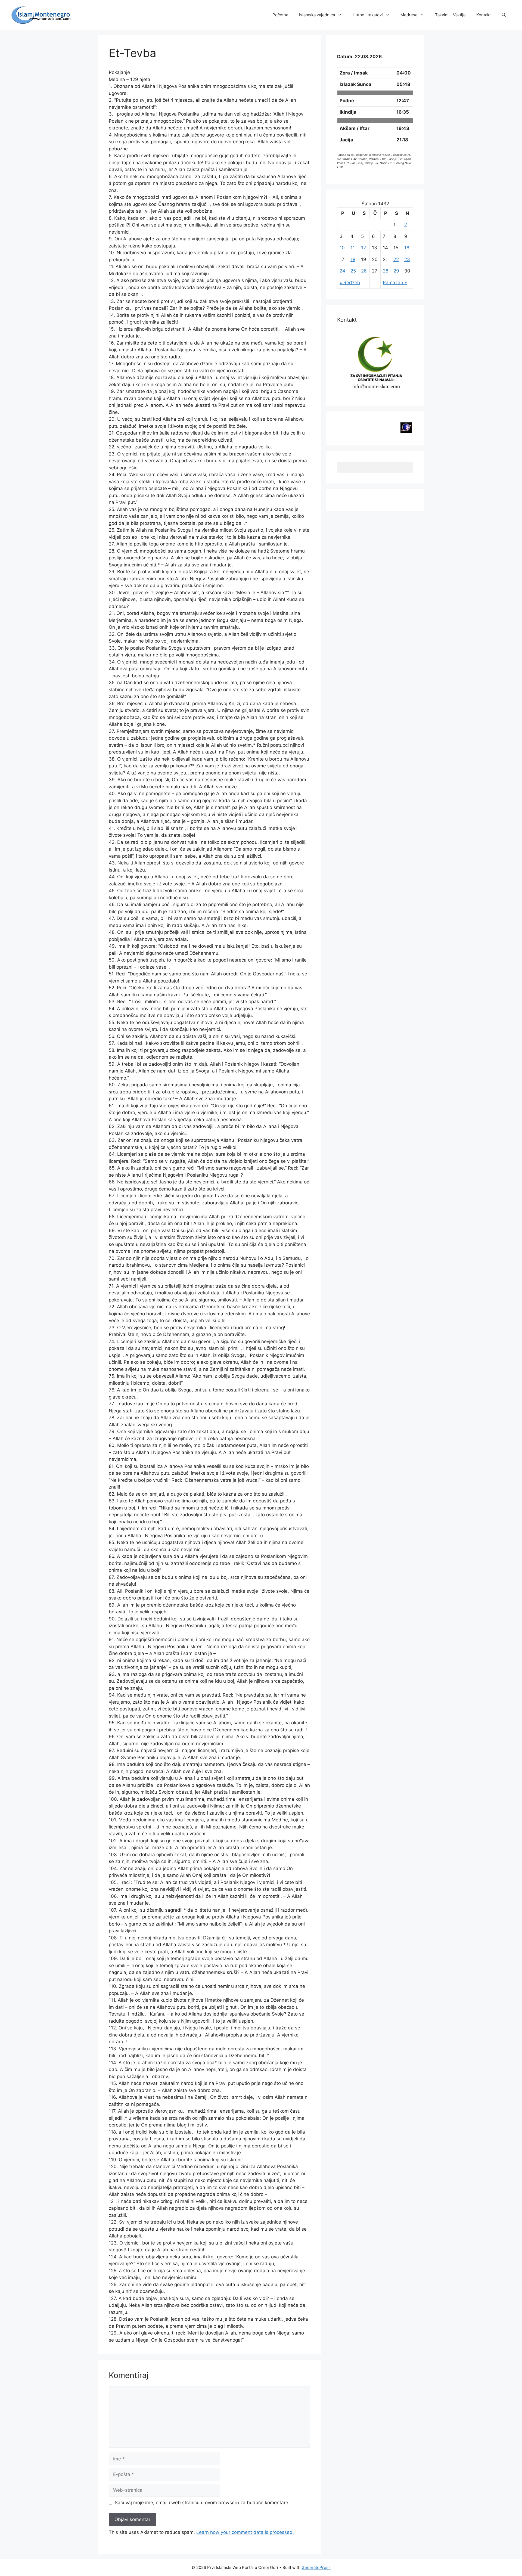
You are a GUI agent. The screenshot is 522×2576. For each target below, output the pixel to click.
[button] (504, 15)
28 (386, 271)
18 (353, 259)
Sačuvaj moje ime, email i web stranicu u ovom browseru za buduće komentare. (202, 2503)
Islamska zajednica (317, 15)
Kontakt (484, 15)
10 (342, 248)
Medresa (409, 15)
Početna (280, 15)
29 (396, 271)
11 (353, 248)
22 (396, 259)
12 (363, 248)
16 (407, 248)
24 (342, 271)
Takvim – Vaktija (450, 15)
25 (353, 271)
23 (407, 259)
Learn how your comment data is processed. (245, 2532)
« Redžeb (350, 283)
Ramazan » (395, 283)
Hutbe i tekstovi (368, 15)
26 (364, 271)
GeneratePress (316, 2567)
